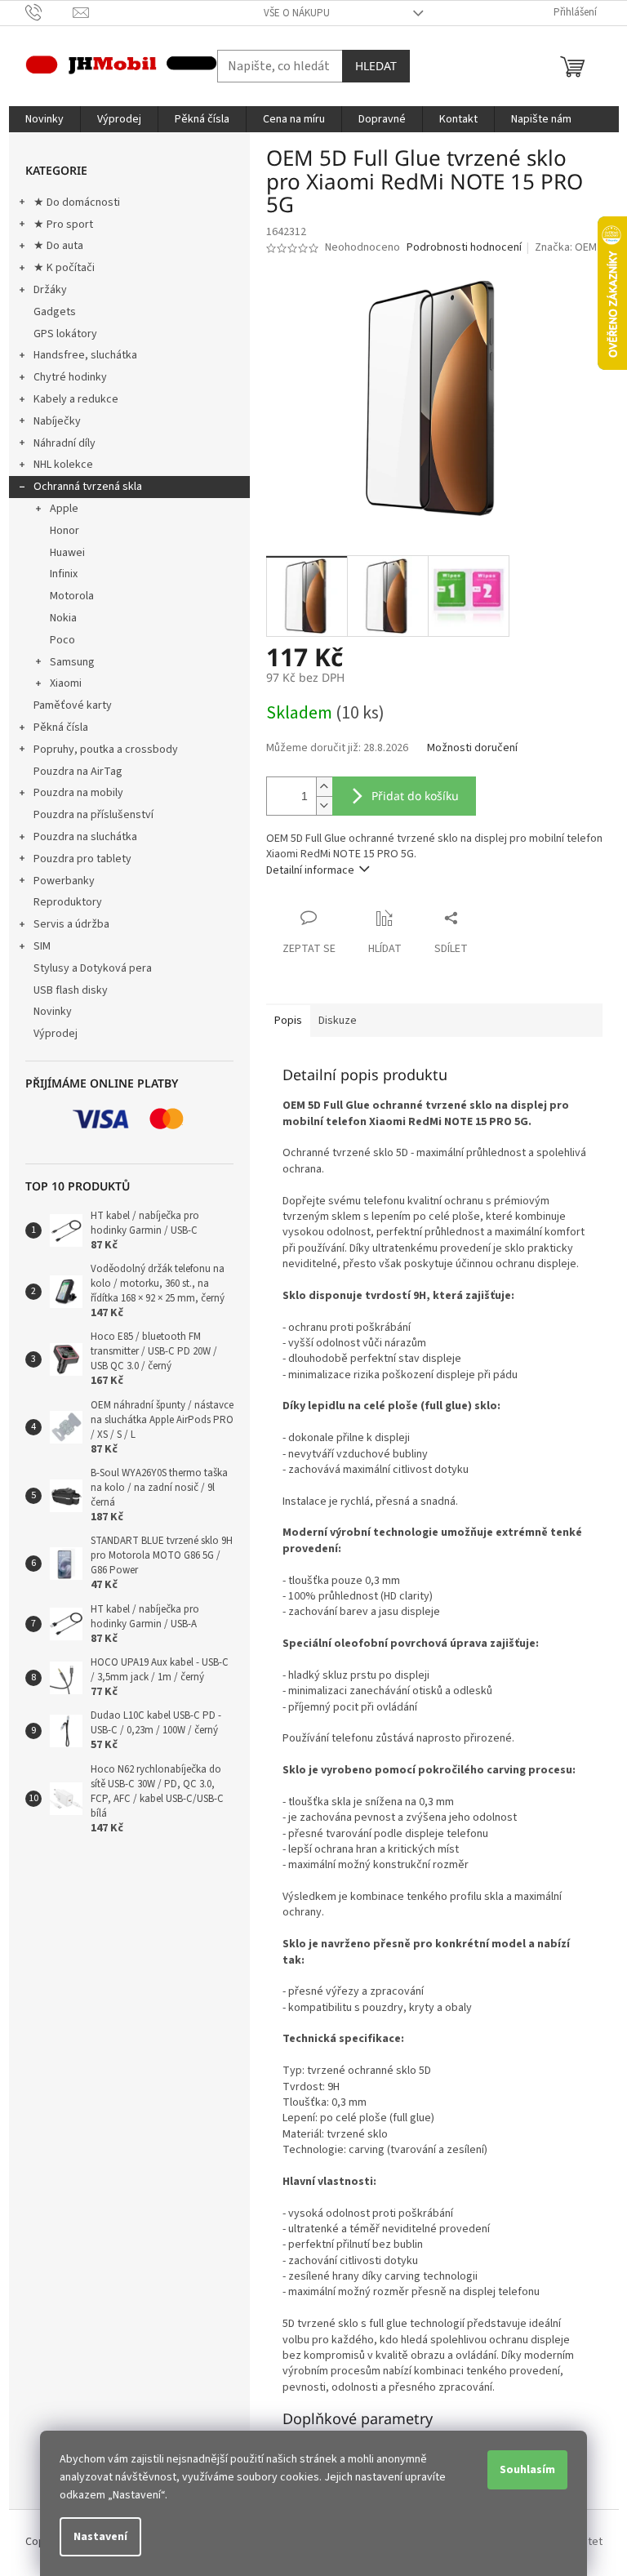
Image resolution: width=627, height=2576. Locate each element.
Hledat (376, 66)
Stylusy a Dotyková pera (93, 968)
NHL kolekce (63, 465)
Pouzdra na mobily (78, 793)
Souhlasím (527, 2470)
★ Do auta (58, 246)
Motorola (72, 596)
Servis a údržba (71, 924)
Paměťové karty (73, 705)
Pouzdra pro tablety (82, 859)
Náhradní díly (64, 443)
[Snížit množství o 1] (324, 805)
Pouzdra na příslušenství (93, 815)
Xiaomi (66, 683)
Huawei (67, 553)
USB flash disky (71, 990)
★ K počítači (64, 268)
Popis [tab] (288, 1021)
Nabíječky (57, 421)
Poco (62, 640)
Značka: (566, 247)
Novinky (53, 1012)
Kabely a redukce (76, 399)
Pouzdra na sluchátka (85, 837)
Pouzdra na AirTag (78, 772)
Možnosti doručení (472, 748)
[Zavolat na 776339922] (49, 12)
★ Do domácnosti (77, 202)
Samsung (72, 662)
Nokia (63, 618)
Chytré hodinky (70, 377)
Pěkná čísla (61, 727)
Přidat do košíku (415, 796)
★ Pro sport (63, 225)
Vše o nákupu (297, 13)
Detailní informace (310, 870)
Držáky (50, 290)
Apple (64, 509)
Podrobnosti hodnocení (464, 248)
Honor (64, 531)
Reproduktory (68, 902)
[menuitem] (44, 119)
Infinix (64, 574)
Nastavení (100, 2537)
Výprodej (56, 1034)
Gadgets (55, 312)
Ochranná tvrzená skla (88, 487)
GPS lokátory (65, 334)
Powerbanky (64, 881)
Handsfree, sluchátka (85, 355)
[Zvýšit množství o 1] (324, 787)
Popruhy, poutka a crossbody (106, 750)
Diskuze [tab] (338, 1021)
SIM (42, 946)
